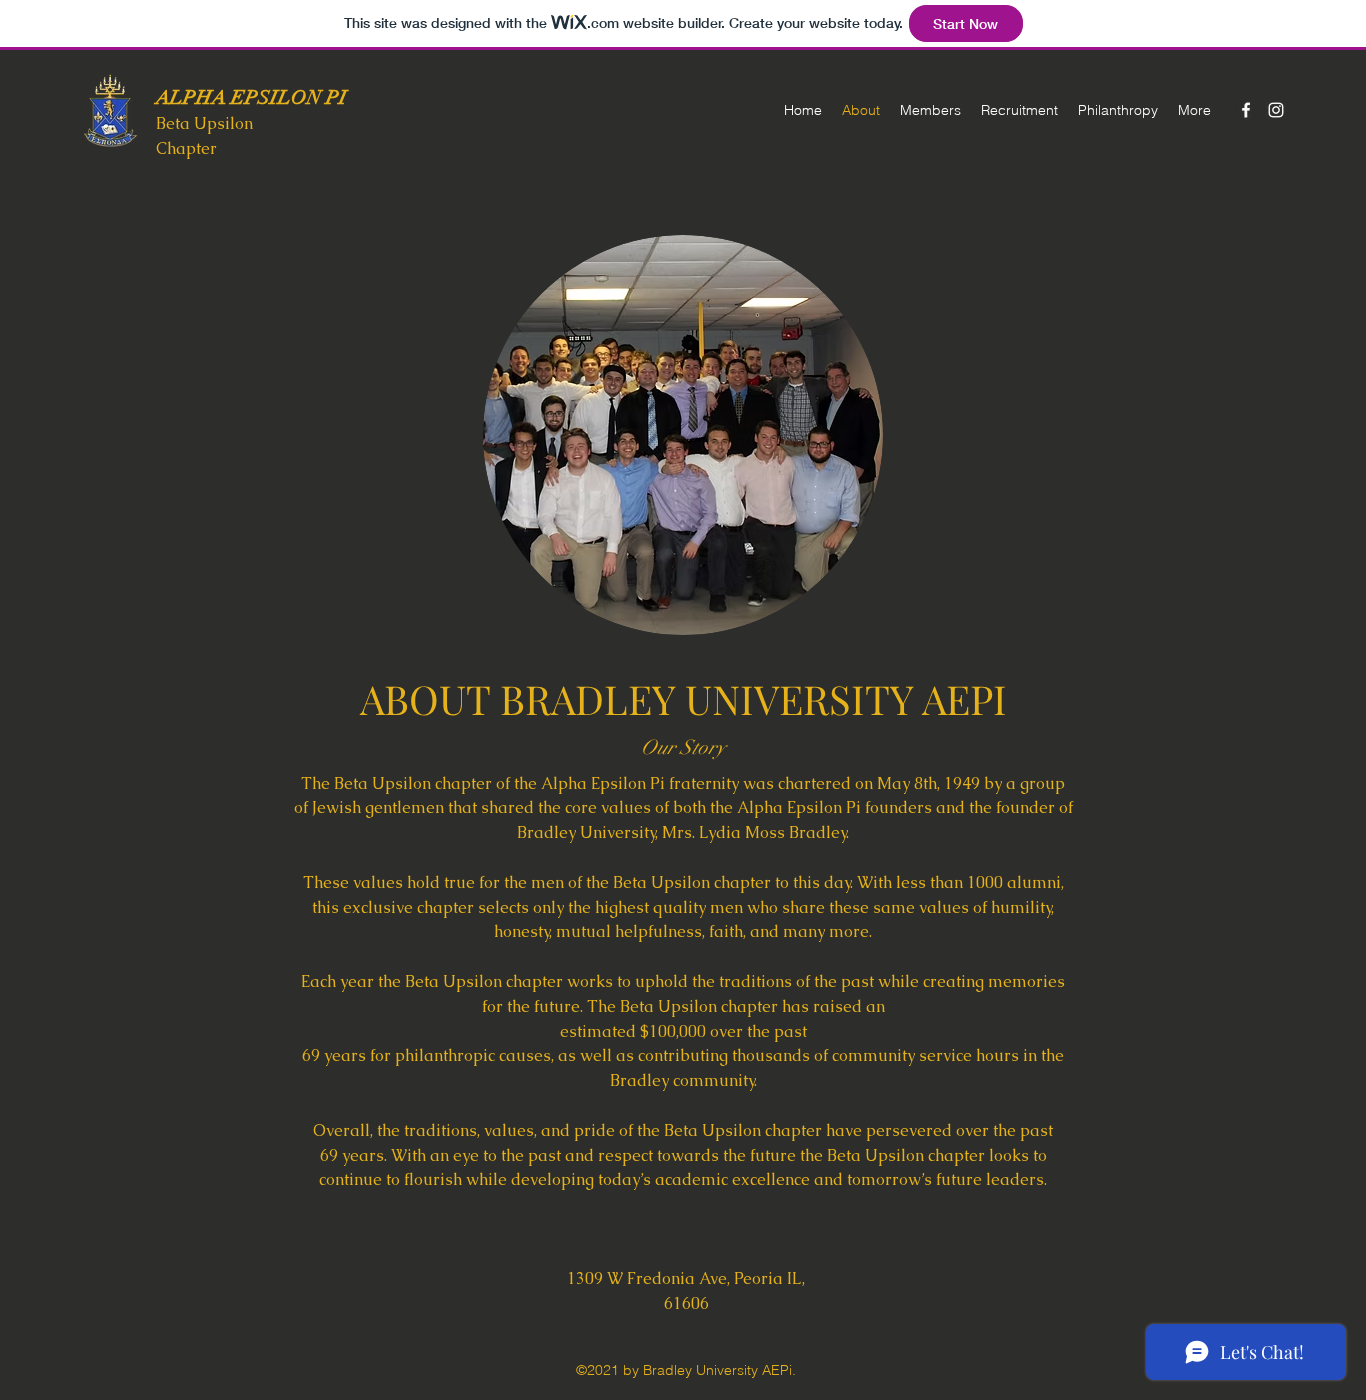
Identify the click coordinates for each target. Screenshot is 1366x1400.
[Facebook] (1246, 110)
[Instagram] (1276, 110)
